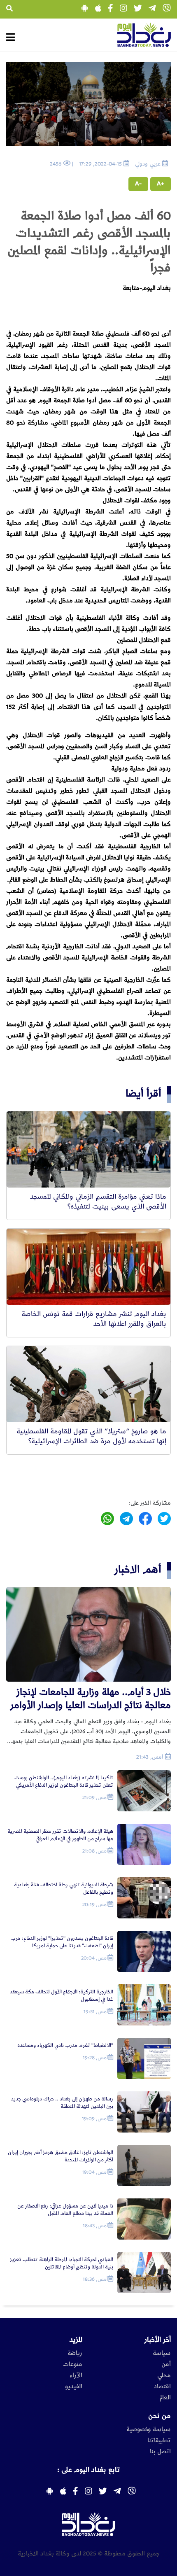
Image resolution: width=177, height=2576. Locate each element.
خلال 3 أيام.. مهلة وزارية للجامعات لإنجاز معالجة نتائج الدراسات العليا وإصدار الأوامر (91, 1699)
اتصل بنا (160, 2452)
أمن (166, 2364)
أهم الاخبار (138, 1569)
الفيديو (74, 2387)
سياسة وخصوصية (149, 2429)
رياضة (75, 2353)
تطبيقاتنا (159, 2441)
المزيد (76, 2340)
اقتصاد (162, 2387)
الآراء (76, 2375)
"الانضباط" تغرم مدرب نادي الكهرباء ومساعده (65, 2045)
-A (138, 184)
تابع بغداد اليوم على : (88, 2470)
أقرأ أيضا (143, 1093)
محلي (164, 2375)
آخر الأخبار (158, 2340)
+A (161, 184)
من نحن (160, 2416)
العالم (165, 2398)
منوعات (73, 2364)
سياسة (162, 2353)
